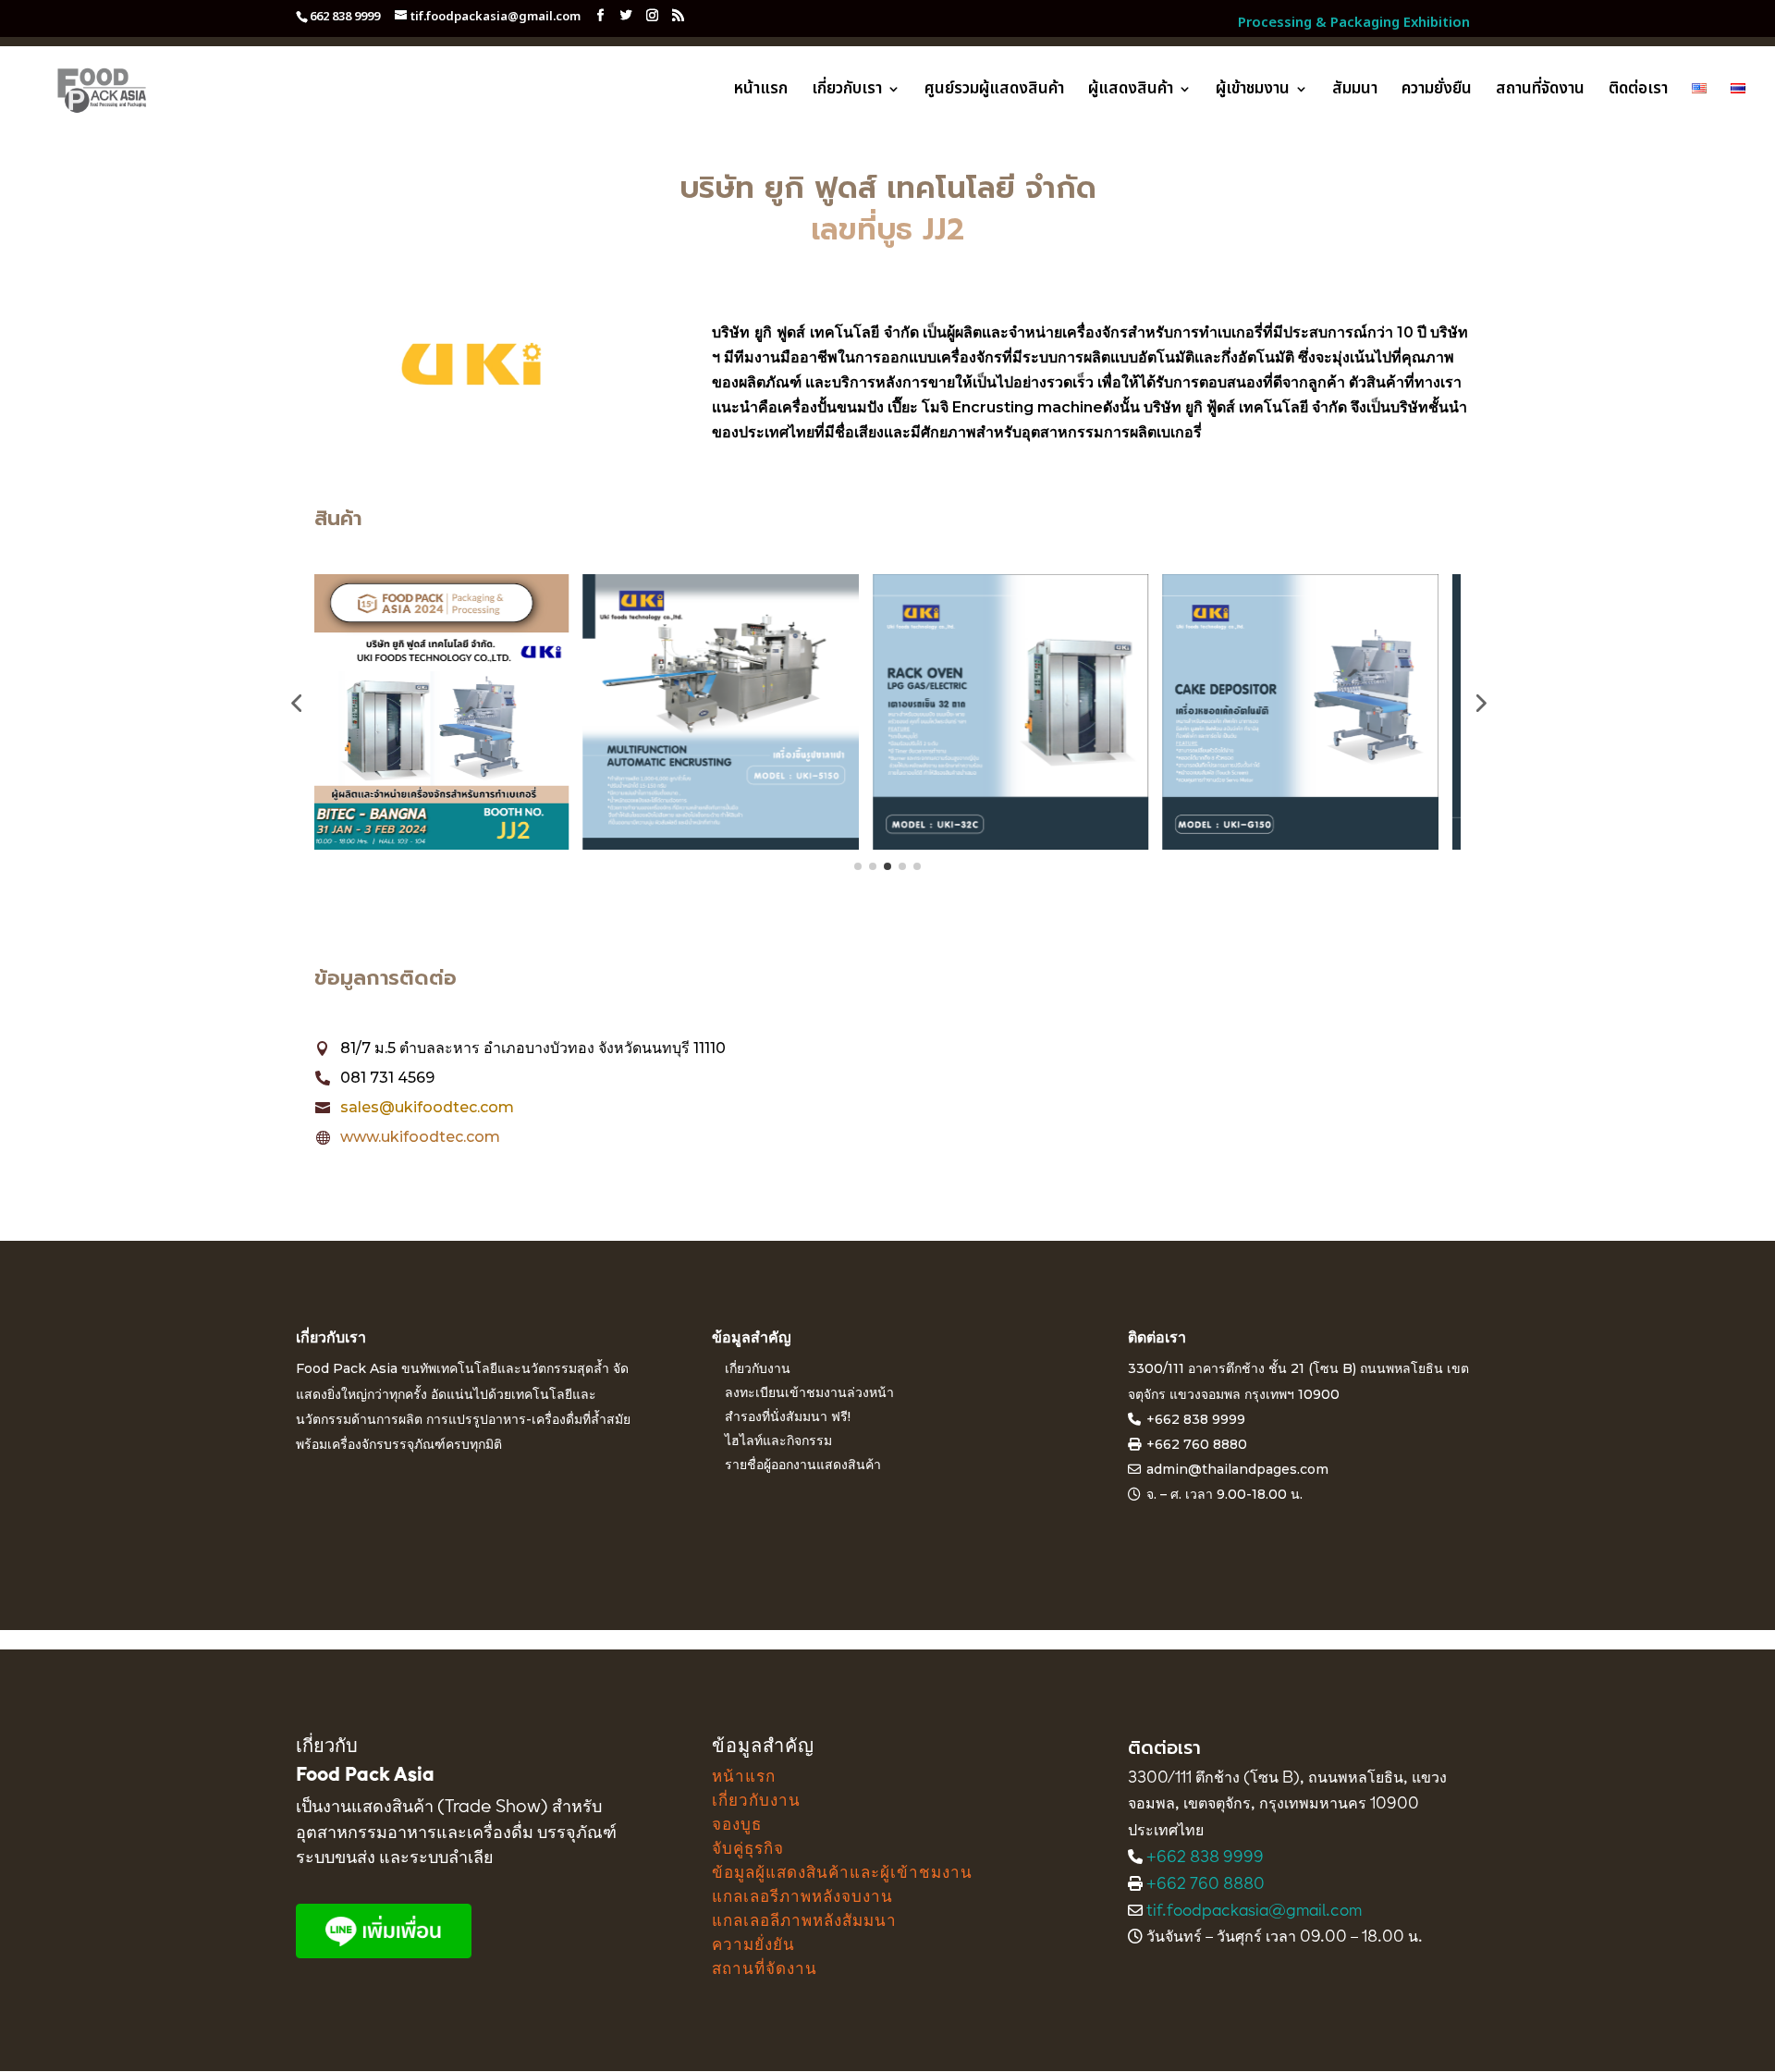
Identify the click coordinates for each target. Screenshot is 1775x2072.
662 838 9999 (345, 17)
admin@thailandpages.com (1237, 1469)
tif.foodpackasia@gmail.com (1254, 1912)
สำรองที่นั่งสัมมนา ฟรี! (788, 1416)
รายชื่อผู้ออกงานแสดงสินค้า (803, 1465)
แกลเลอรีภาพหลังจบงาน (802, 1898)
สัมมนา (1355, 92)
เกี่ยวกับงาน (758, 1368)
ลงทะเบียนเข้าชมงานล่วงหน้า (809, 1392)
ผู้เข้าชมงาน (1253, 92)
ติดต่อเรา (1638, 92)
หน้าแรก (761, 92)
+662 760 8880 (1206, 1885)
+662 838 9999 (1196, 1419)
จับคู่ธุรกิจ (748, 1850)
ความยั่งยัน (753, 1946)
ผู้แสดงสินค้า (1131, 92)
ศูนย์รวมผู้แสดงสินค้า (994, 92)
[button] (296, 703)
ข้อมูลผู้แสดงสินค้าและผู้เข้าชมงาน (842, 1874)
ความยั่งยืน (1437, 92)
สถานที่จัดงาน (1540, 92)
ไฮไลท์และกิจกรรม (778, 1441)
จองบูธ (737, 1826)
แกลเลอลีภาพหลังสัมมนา (804, 1922)
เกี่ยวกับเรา (847, 92)
